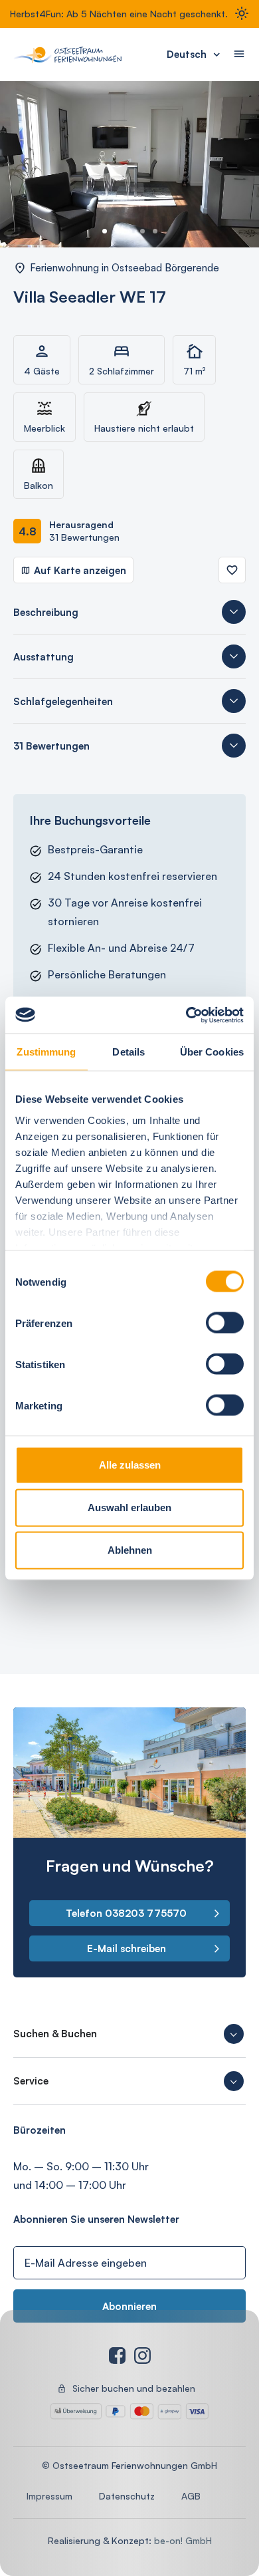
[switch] (225, 1323)
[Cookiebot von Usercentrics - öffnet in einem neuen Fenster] (186, 1015)
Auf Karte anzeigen (80, 570)
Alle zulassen (130, 1465)
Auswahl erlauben (129, 1507)
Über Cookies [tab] (212, 1052)
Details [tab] (129, 1052)
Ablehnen (130, 1550)
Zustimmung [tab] (46, 1052)
